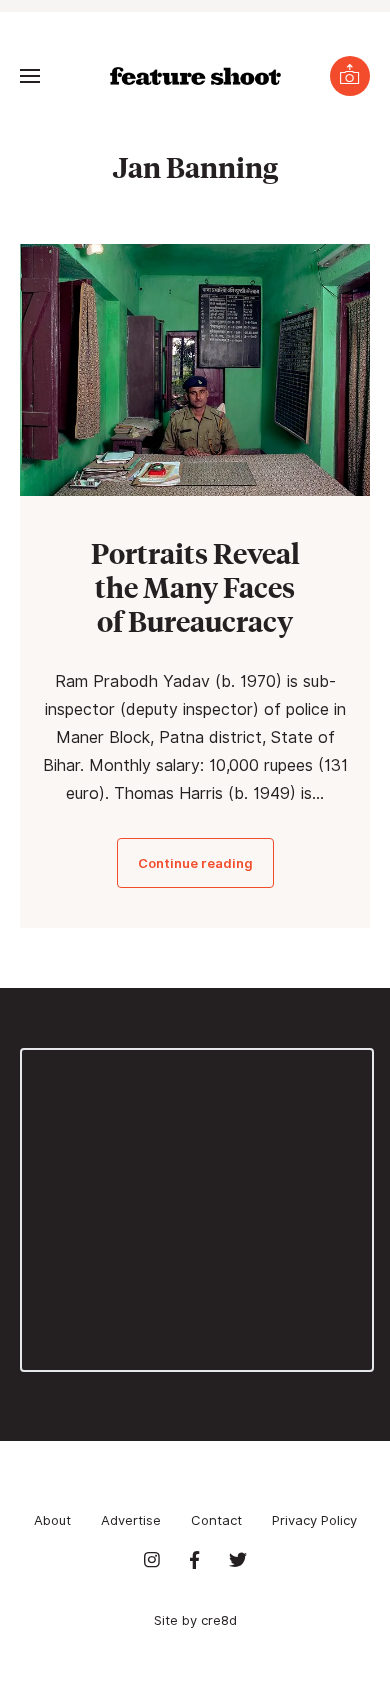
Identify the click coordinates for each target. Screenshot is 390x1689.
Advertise (131, 1520)
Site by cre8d (195, 1620)
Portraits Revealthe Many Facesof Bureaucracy (195, 586)
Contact (216, 1520)
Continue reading (195, 863)
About (52, 1520)
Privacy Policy (314, 1520)
